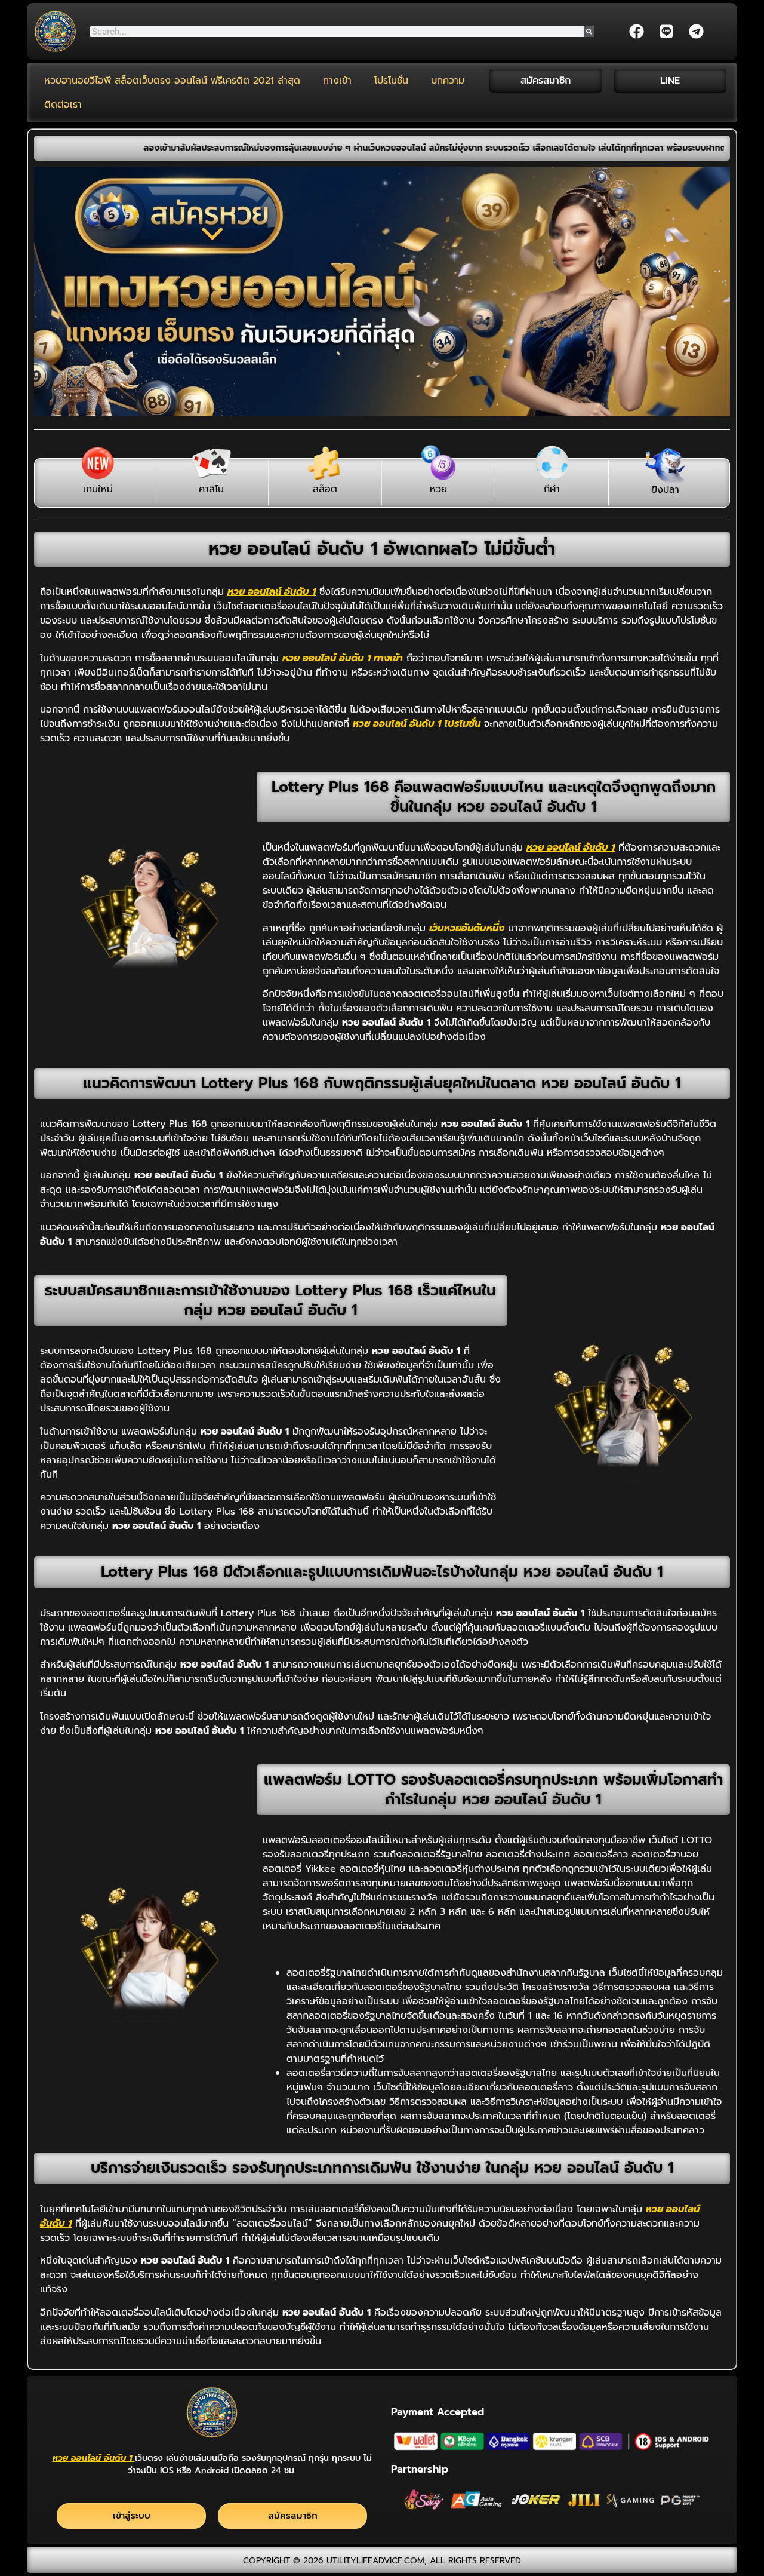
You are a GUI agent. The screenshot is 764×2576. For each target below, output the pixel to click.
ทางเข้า (337, 81)
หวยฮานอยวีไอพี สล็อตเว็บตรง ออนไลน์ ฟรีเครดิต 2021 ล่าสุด (172, 81)
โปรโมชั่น (391, 81)
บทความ (448, 81)
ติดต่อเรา (63, 105)
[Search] (589, 32)
